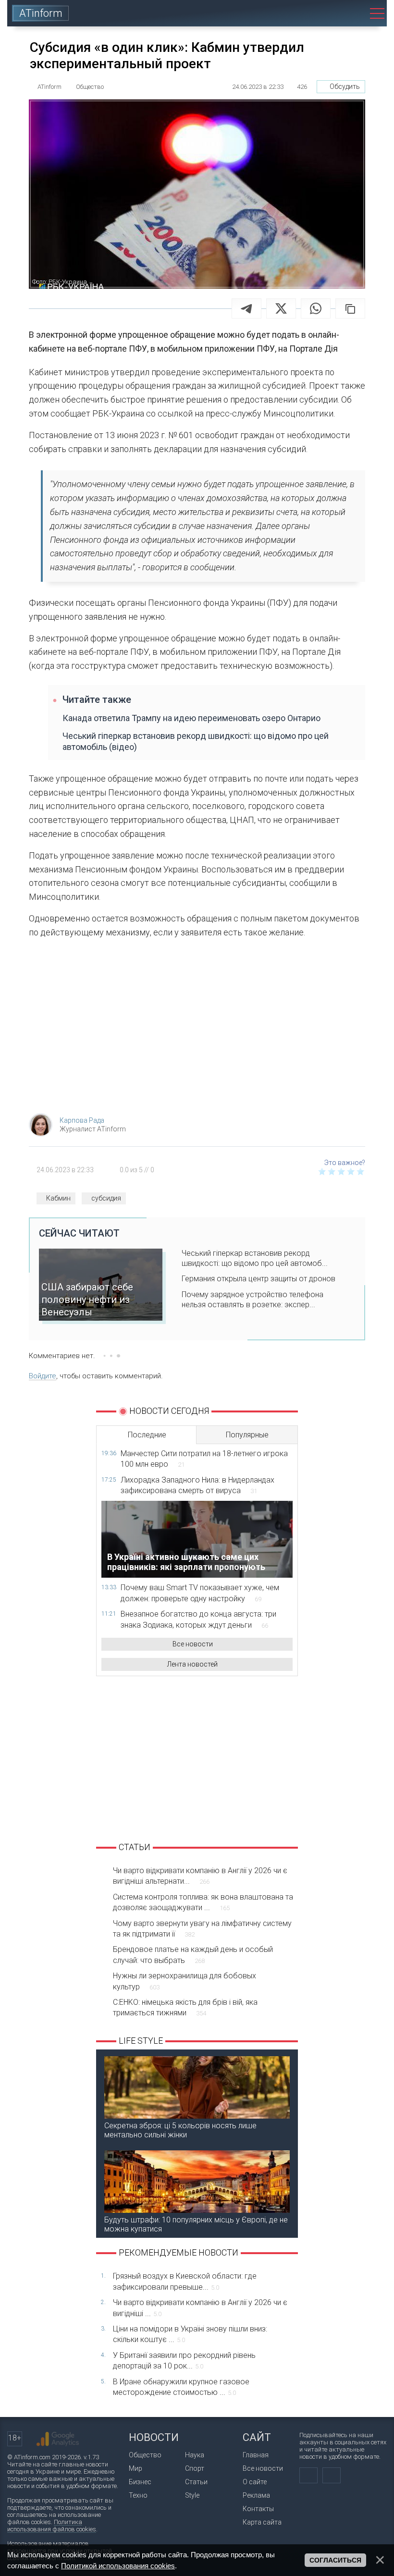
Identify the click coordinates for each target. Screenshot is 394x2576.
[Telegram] (246, 308)
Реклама (256, 2495)
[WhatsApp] (316, 308)
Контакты (258, 2509)
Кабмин (58, 1198)
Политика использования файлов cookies (52, 2526)
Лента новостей (192, 1664)
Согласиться (335, 2560)
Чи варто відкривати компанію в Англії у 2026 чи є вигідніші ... (200, 2308)
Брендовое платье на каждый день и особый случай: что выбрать (193, 1955)
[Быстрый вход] (324, 13)
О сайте (255, 2482)
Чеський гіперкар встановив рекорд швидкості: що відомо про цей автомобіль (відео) (196, 741)
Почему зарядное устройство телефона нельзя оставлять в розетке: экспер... (252, 1300)
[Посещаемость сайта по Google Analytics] (58, 2439)
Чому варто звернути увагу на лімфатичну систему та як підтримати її (202, 1929)
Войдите (43, 1376)
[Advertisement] (197, 1029)
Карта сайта (262, 2522)
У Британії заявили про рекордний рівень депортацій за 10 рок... (184, 2361)
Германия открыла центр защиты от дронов (259, 1279)
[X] (281, 308)
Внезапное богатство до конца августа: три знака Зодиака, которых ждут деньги (198, 1619)
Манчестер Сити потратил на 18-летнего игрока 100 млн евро (204, 1459)
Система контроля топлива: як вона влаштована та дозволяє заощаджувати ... (203, 1902)
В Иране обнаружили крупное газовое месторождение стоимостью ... (181, 2387)
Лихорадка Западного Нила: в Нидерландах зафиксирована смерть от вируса (197, 1485)
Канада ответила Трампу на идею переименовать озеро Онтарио (191, 718)
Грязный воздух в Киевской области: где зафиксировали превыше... (185, 2281)
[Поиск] (351, 13)
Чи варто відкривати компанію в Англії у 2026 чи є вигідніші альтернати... (200, 1876)
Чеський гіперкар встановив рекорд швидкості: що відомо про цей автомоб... (255, 1258)
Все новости (193, 1644)
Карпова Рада (82, 1120)
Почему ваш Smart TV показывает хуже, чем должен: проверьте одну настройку (200, 1593)
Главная (256, 2455)
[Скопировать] (350, 308)
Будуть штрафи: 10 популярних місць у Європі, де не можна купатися (196, 2224)
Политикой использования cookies (118, 2566)
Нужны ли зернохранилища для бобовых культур (185, 1981)
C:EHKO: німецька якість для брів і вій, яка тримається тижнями (185, 2007)
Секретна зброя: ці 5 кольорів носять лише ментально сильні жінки (180, 2130)
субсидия (106, 1198)
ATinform (41, 13)
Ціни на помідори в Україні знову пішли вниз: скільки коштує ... (190, 2334)
